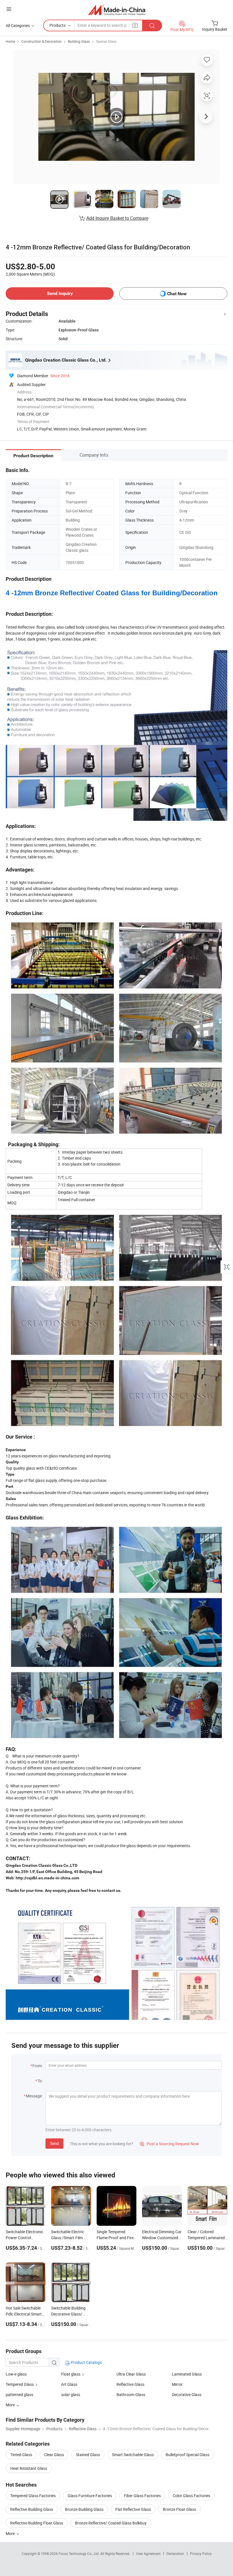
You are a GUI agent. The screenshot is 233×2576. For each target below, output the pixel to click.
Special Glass (106, 41)
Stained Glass (88, 2455)
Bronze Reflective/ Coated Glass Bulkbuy (111, 2523)
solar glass (71, 2395)
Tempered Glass (20, 2384)
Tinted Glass (21, 2455)
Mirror (177, 2384)
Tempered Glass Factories (33, 2496)
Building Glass (79, 41)
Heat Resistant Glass (29, 2468)
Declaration (175, 2554)
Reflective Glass (130, 2384)
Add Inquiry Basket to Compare (117, 218)
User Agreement (148, 2554)
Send (54, 2143)
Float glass (71, 2374)
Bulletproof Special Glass (188, 2455)
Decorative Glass (187, 2395)
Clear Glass (54, 2455)
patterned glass (19, 2395)
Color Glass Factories (192, 2496)
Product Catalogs (86, 2362)
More (11, 2533)
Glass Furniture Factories (90, 2496)
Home (10, 41)
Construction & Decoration (41, 41)
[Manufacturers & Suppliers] (117, 10)
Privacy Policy (201, 2554)
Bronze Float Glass (179, 2509)
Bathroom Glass (131, 2395)
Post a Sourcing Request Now (169, 2144)
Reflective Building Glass (32, 2509)
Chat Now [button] (177, 294)
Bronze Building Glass (84, 2509)
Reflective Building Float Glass (37, 2523)
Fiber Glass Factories (142, 2496)
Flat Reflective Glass (133, 2509)
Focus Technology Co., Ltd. (79, 2554)
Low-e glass (16, 2374)
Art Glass (69, 2384)
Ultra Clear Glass (131, 2374)
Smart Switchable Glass (133, 2455)
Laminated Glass (187, 2374)
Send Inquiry (60, 293)
